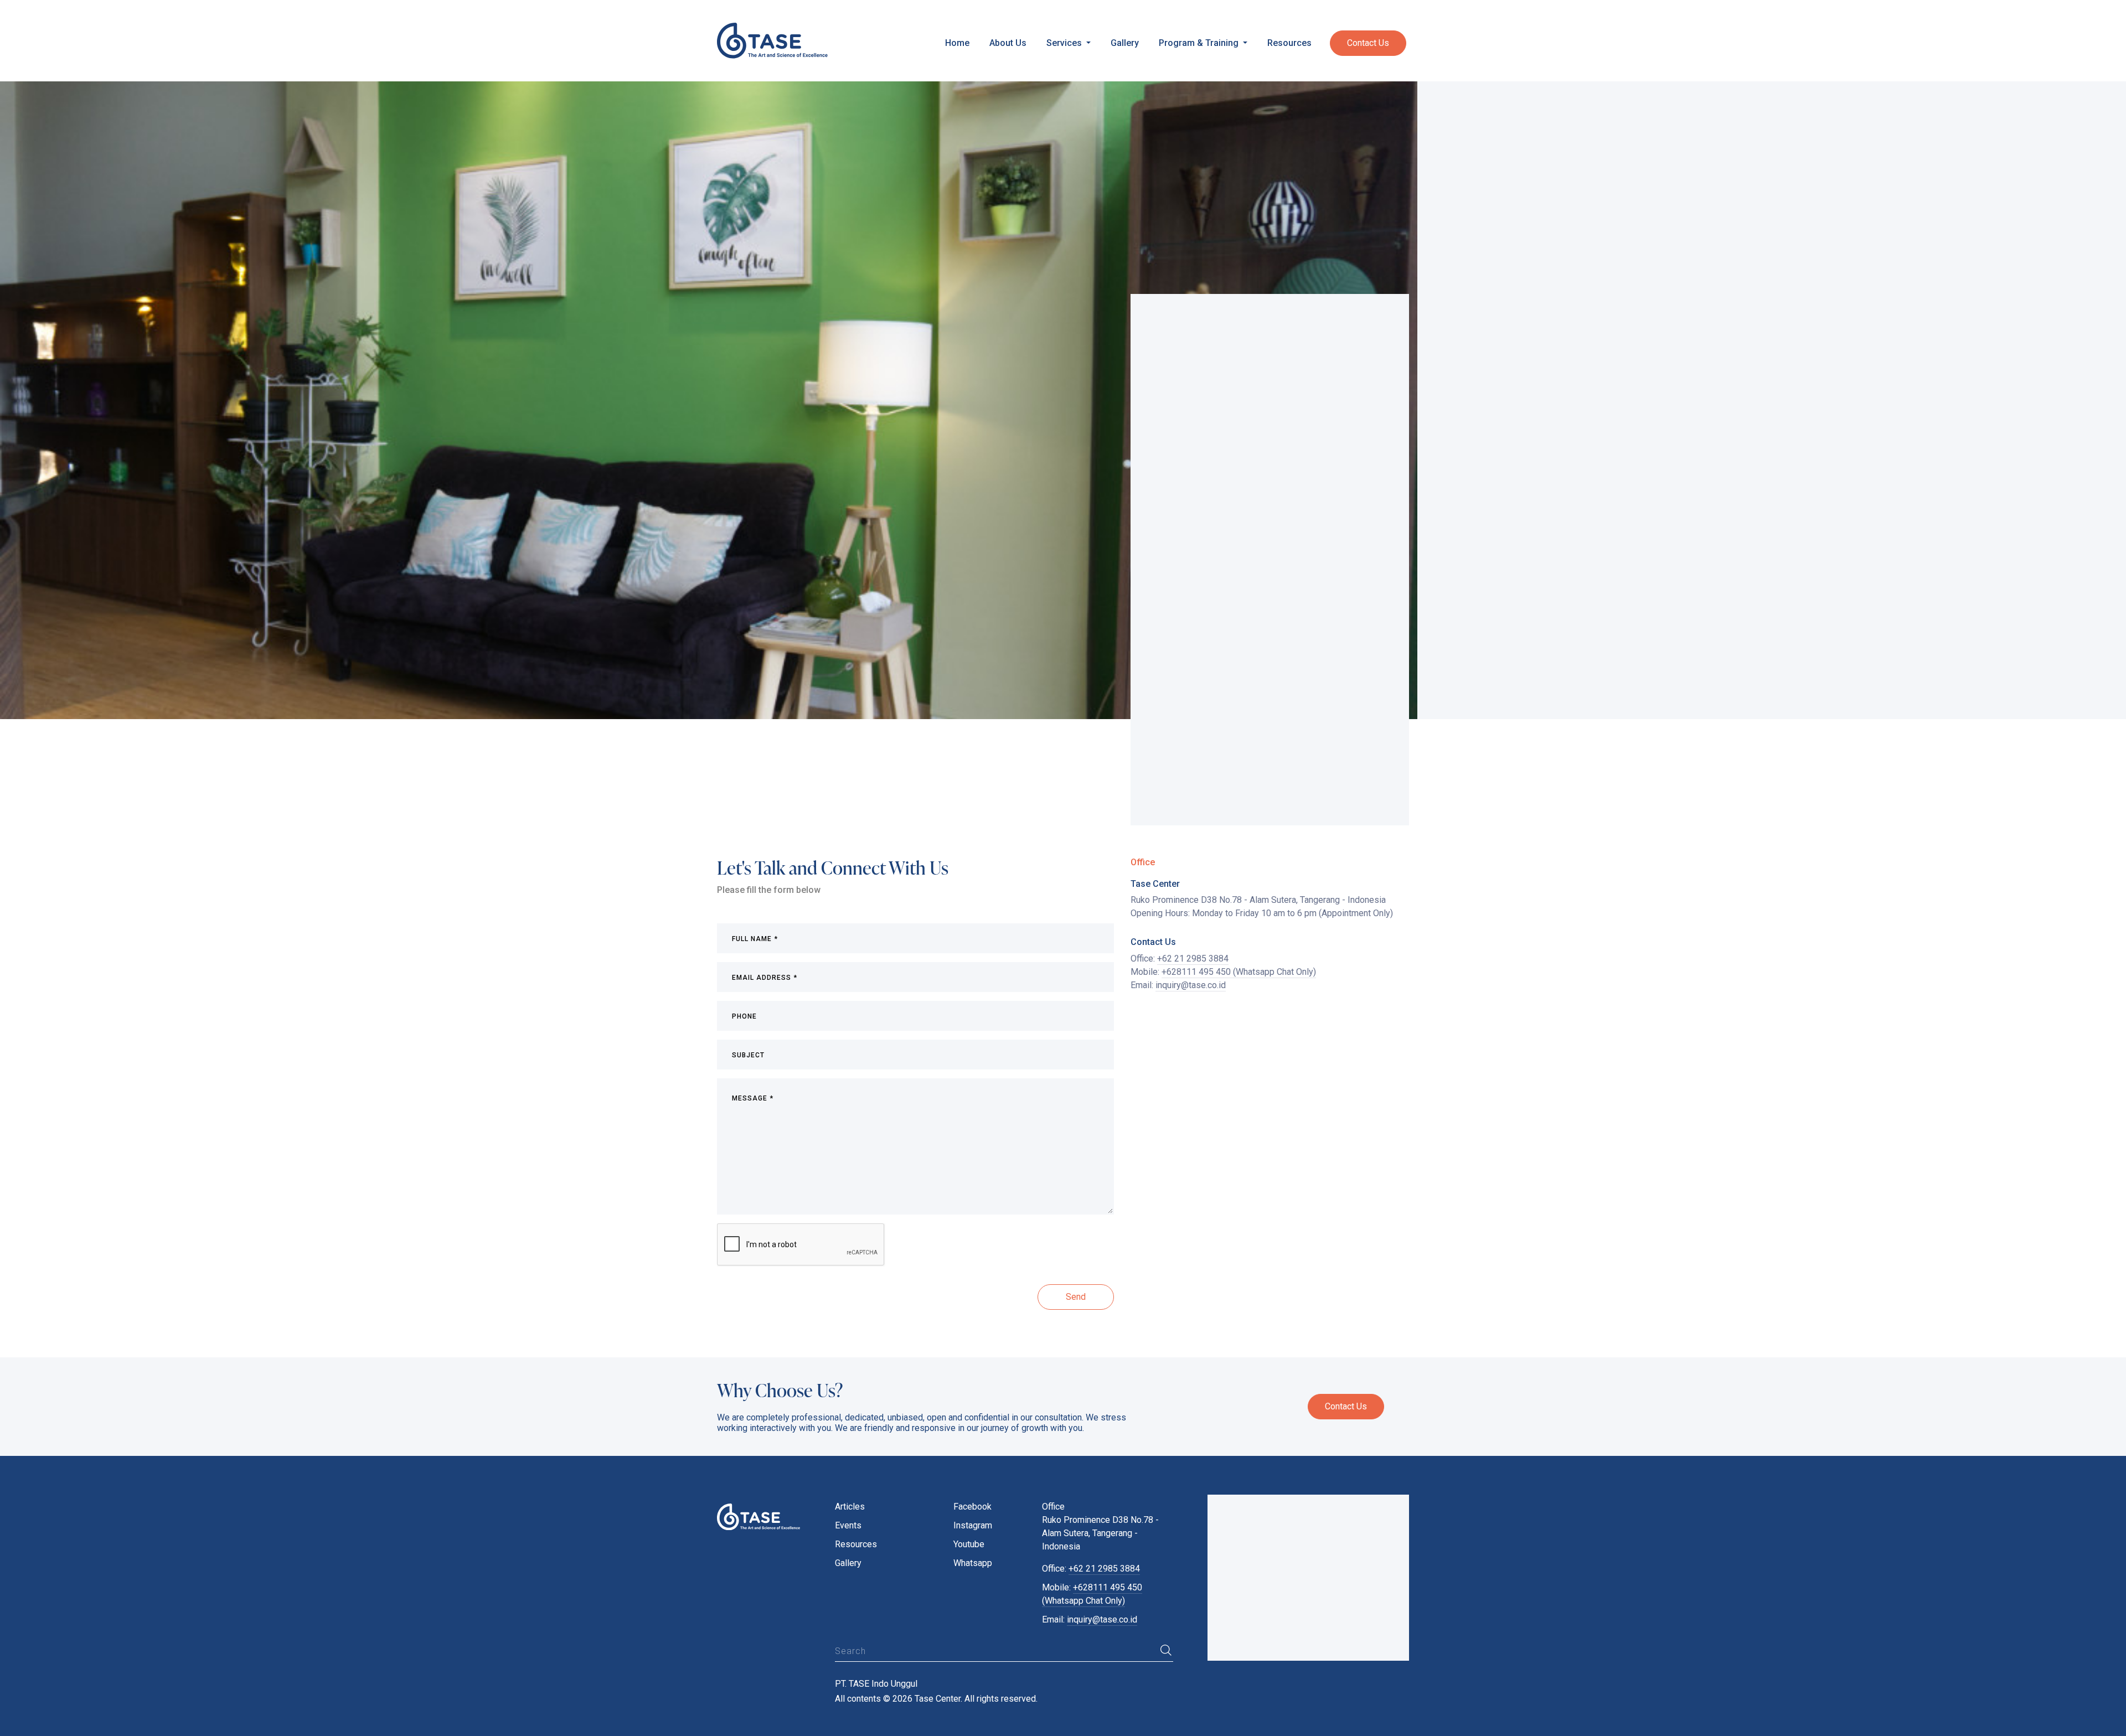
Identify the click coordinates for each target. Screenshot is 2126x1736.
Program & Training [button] (1200, 43)
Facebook (972, 1507)
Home (957, 43)
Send (1076, 1297)
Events (848, 1525)
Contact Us (1368, 43)
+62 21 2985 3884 (1193, 959)
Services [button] (1065, 43)
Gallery (1125, 43)
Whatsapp (973, 1563)
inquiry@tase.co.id (1191, 985)
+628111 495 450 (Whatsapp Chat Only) (1239, 972)
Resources (1289, 43)
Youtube (969, 1544)
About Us (1008, 43)
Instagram (973, 1525)
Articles (850, 1507)
